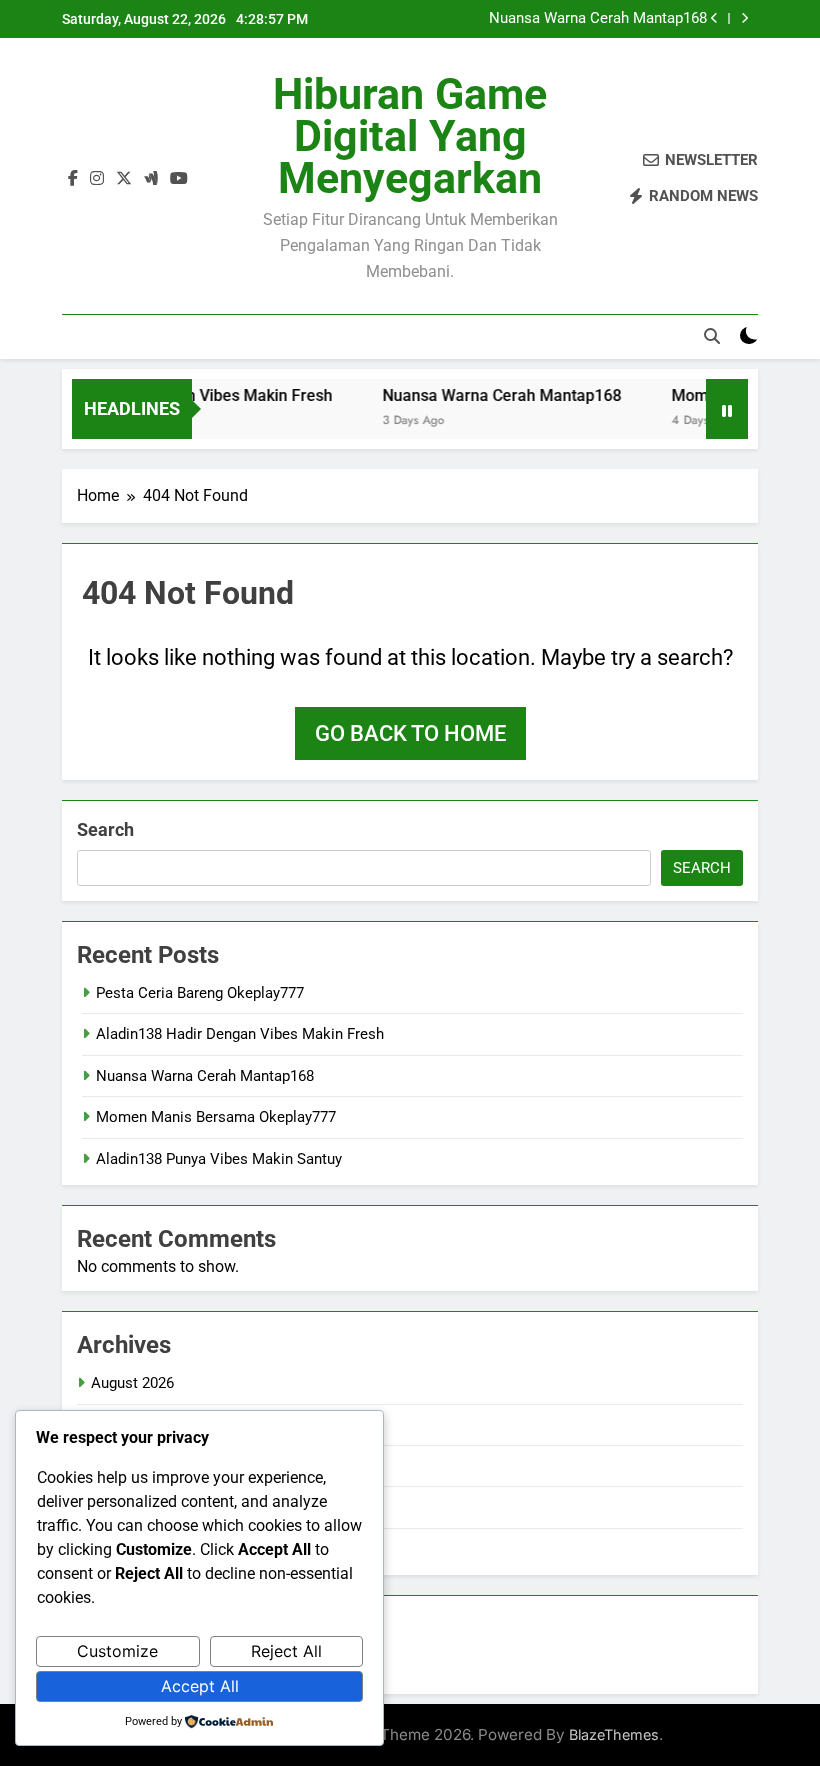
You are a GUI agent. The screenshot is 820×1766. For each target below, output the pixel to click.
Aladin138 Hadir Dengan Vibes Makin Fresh (240, 1034)
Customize (117, 1651)
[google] (151, 179)
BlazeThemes (614, 1734)
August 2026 (132, 1383)
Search (105, 829)
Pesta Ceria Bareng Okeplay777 (200, 993)
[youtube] (179, 179)
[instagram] (97, 179)
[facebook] (73, 179)
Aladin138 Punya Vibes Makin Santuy (219, 1159)
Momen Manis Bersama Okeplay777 (216, 1117)
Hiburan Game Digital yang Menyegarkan (410, 136)
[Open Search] (712, 336)
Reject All (286, 1651)
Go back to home (410, 733)
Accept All (200, 1686)
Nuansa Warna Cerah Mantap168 (598, 19)
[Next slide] (744, 18)
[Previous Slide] (714, 18)
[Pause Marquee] (727, 409)
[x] (124, 179)
